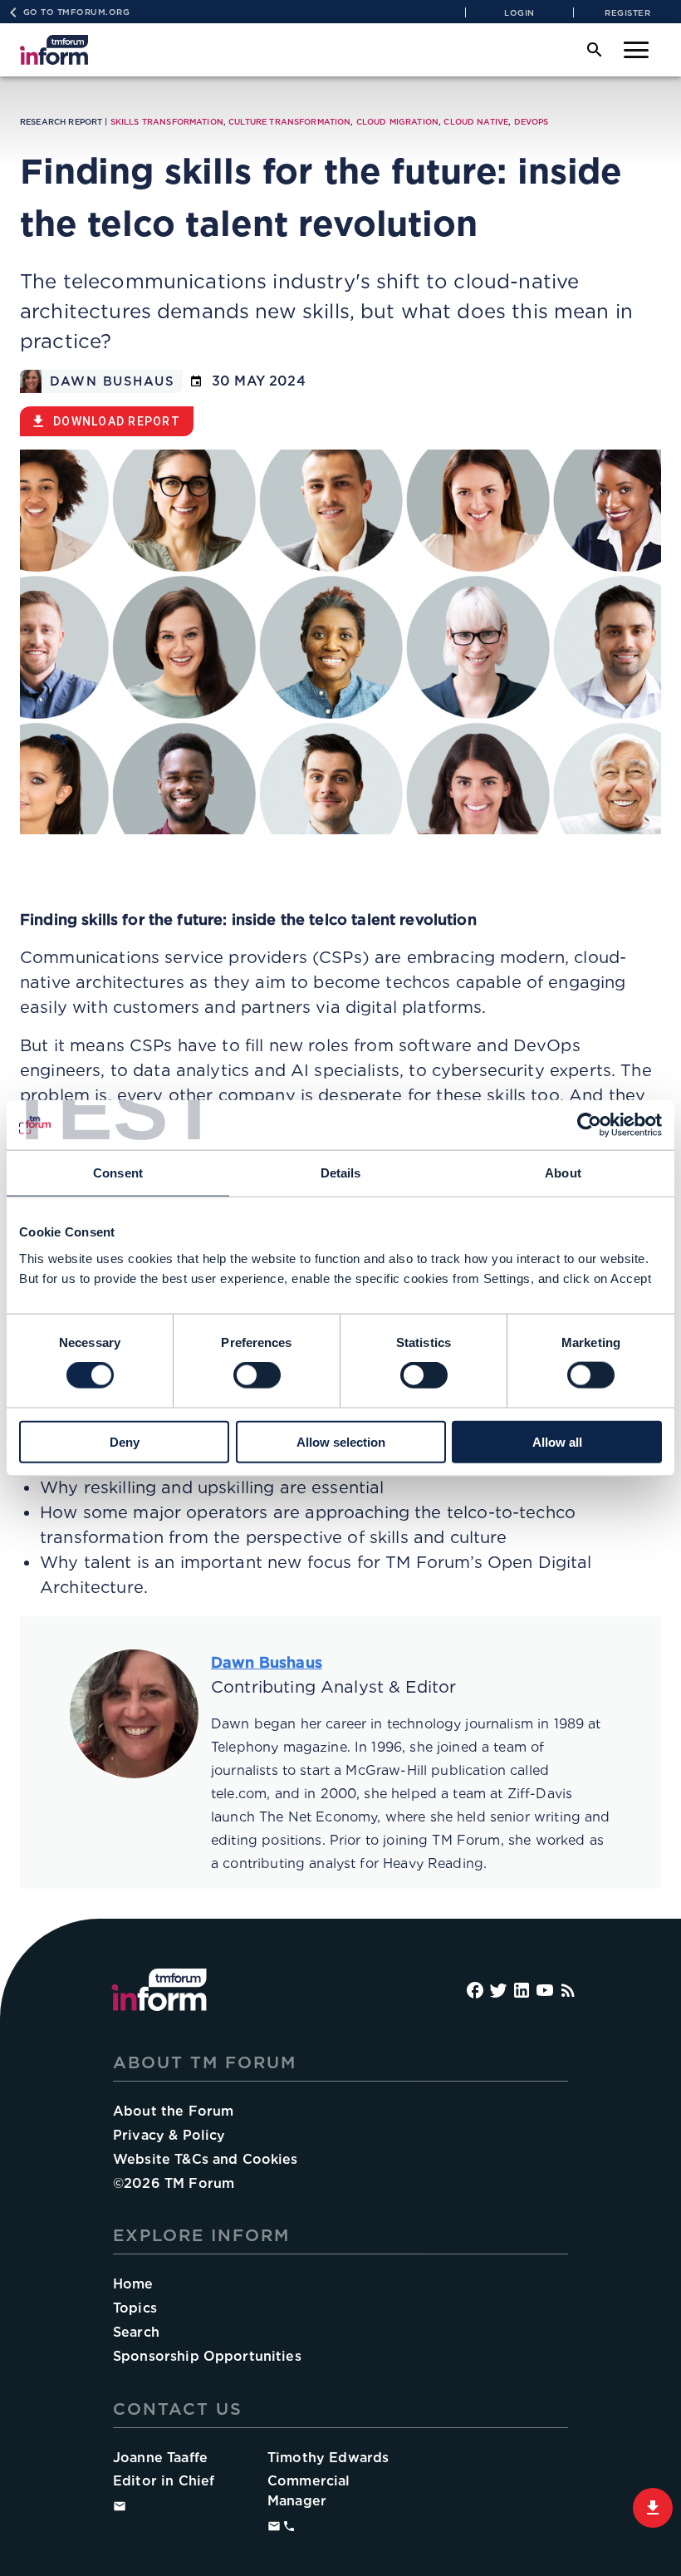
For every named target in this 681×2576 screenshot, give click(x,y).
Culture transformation (289, 122)
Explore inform (201, 2235)
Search (136, 2332)
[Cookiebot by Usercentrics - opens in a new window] (589, 1125)
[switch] (257, 1375)
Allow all (557, 1441)
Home (133, 2284)
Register (627, 12)
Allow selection (341, 1441)
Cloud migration (397, 122)
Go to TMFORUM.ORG (77, 12)
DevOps (532, 122)
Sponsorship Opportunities (207, 2356)
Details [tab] (341, 1173)
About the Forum (173, 2111)
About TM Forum (205, 2062)
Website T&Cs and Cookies (206, 2159)
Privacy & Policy (169, 2135)
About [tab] (563, 1173)
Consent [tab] (118, 1173)
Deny (125, 1441)
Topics (135, 2308)
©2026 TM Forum (174, 2183)
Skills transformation (167, 122)
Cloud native (476, 122)
